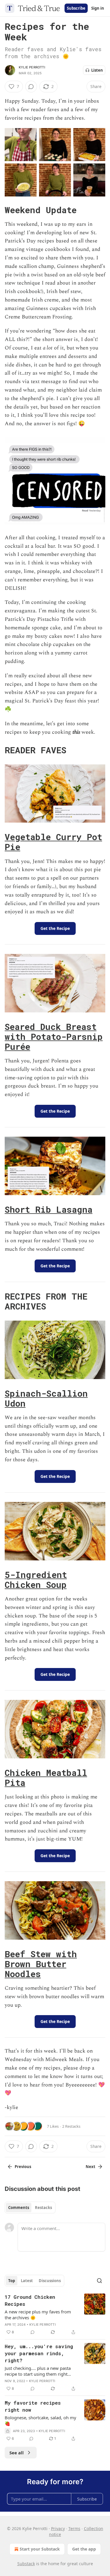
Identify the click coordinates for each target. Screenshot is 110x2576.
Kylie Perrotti (32, 67)
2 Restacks (71, 2126)
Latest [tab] (27, 2281)
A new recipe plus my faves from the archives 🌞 (38, 2315)
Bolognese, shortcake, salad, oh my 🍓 (40, 2420)
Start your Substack (40, 2549)
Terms (74, 2528)
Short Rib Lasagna (49, 1209)
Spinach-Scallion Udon (46, 1398)
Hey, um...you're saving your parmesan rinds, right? (39, 2353)
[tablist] (30, 2208)
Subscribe (76, 8)
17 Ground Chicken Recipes (30, 2300)
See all (17, 2453)
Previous (23, 2167)
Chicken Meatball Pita (46, 1778)
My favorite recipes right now (33, 2406)
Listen (97, 70)
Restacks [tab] (43, 2208)
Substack (26, 2564)
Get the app (84, 2549)
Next (90, 2167)
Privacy (58, 2528)
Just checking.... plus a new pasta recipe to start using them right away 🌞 (38, 2371)
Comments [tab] (19, 2208)
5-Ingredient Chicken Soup (36, 1580)
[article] (55, 2315)
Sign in (98, 8)
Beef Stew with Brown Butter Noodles (41, 1964)
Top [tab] (12, 2281)
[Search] (99, 2281)
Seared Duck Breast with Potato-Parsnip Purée (54, 1037)
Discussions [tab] (50, 2281)
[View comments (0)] (31, 87)
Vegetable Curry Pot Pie (53, 842)
